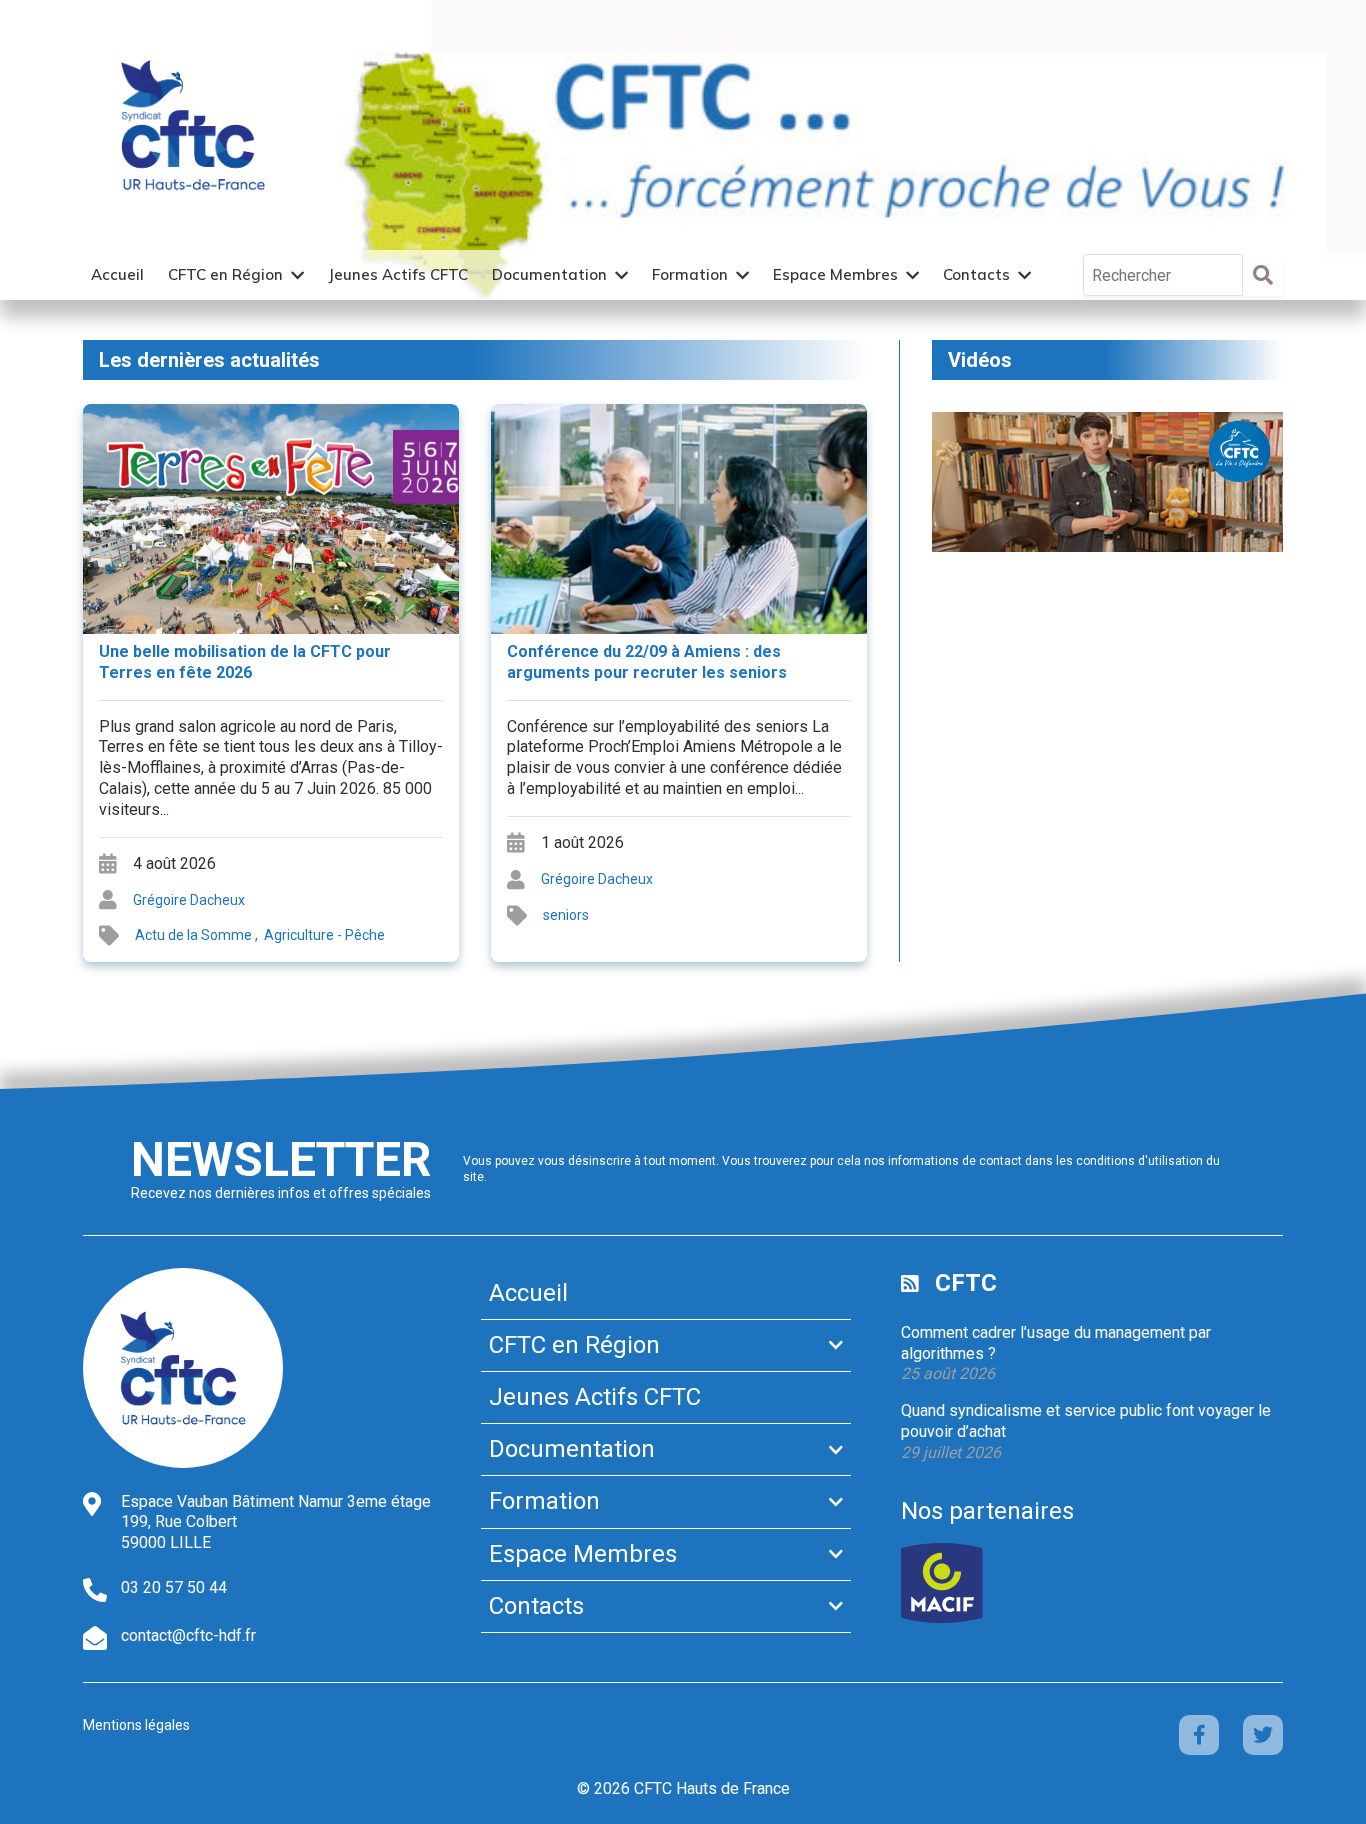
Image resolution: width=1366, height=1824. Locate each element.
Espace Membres (835, 274)
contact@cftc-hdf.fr (188, 1635)
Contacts (976, 274)
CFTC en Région (225, 274)
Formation (690, 274)
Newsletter (281, 1159)
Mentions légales (136, 1725)
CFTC (966, 1283)
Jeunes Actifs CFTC (398, 274)
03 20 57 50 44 (174, 1587)
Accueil (117, 274)
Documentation (549, 274)
